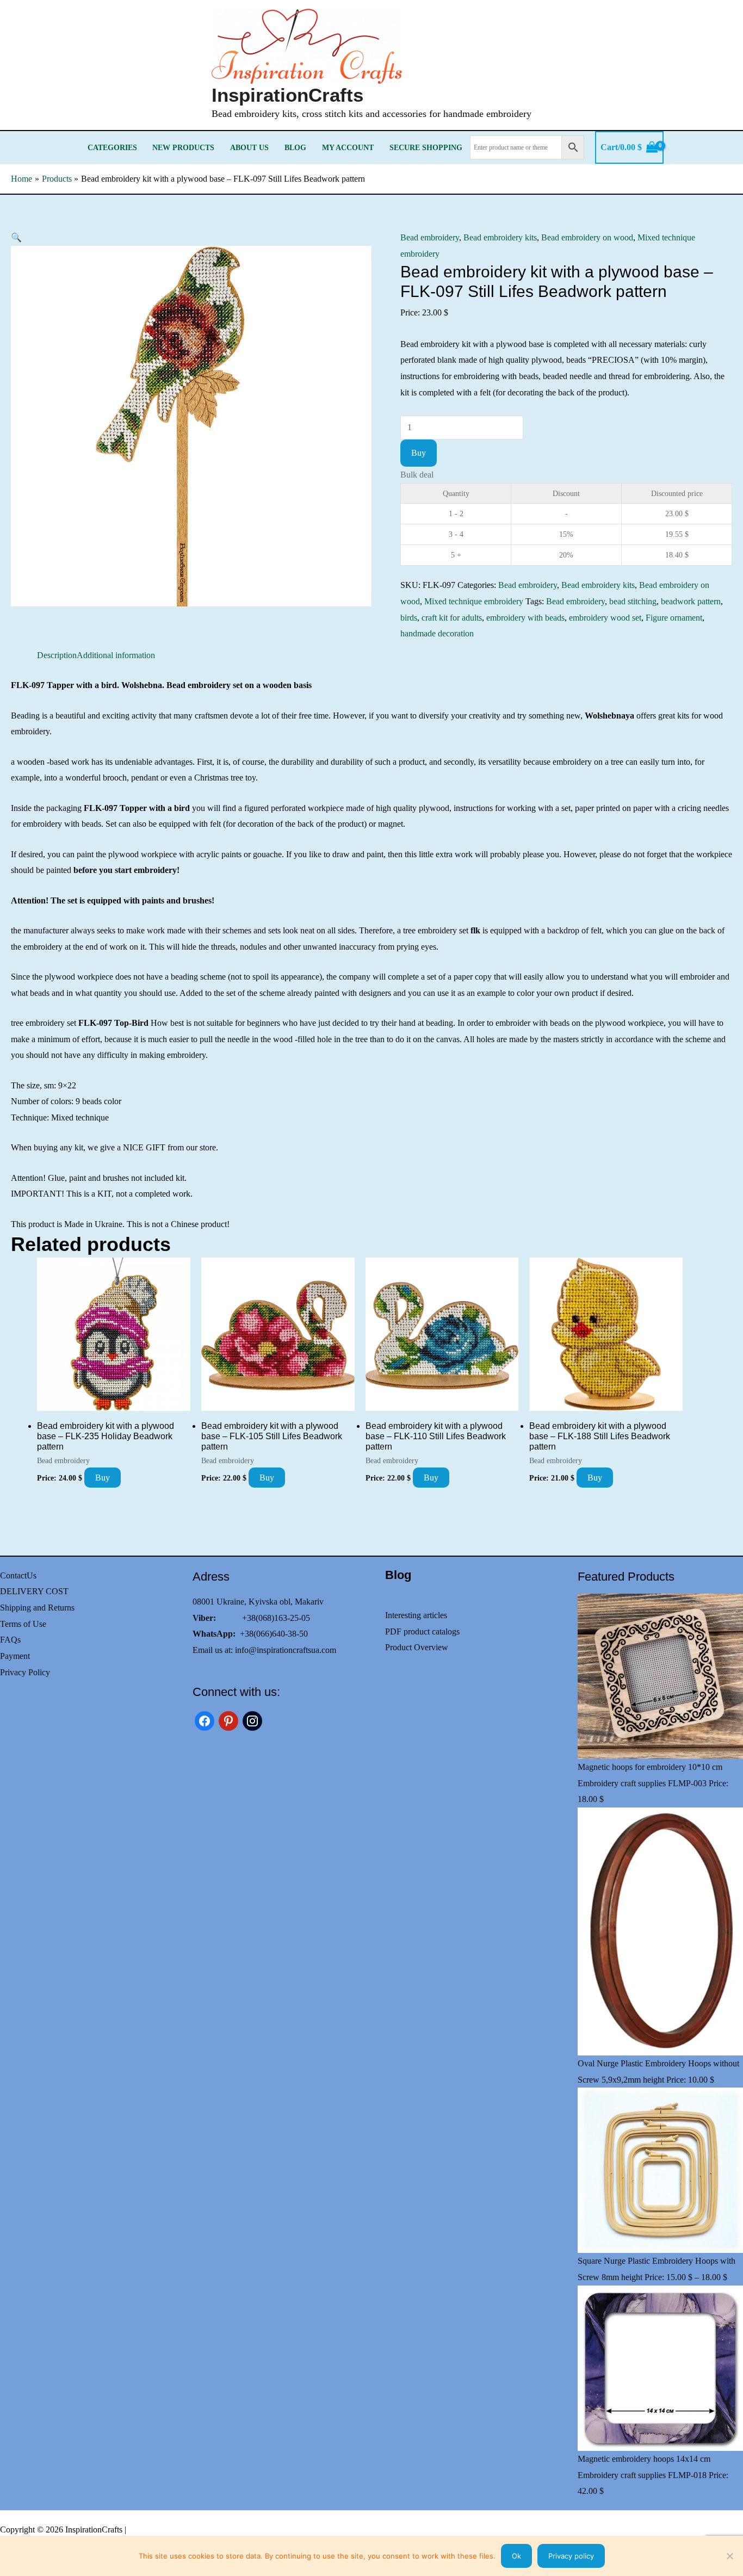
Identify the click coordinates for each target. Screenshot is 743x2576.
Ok (516, 2556)
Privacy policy (571, 2556)
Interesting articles (416, 1615)
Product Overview (417, 1647)
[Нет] (729, 2556)
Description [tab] (57, 655)
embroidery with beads (525, 618)
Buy (419, 453)
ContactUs (18, 1575)
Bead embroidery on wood (587, 237)
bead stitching (633, 601)
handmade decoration (437, 633)
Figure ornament (674, 618)
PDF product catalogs (422, 1631)
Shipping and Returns (37, 1608)
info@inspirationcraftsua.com (286, 1650)
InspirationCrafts (287, 95)
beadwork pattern (691, 601)
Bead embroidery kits (500, 237)
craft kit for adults (452, 618)
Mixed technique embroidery (474, 601)
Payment (15, 1656)
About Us (249, 147)
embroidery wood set (605, 618)
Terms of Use (23, 1624)
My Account (348, 147)
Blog (295, 147)
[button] (16, 237)
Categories (112, 147)
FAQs (10, 1640)
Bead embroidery (430, 237)
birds (409, 618)
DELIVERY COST (34, 1591)
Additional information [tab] (116, 655)
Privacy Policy (25, 1672)
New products (183, 147)
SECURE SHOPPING (426, 147)
